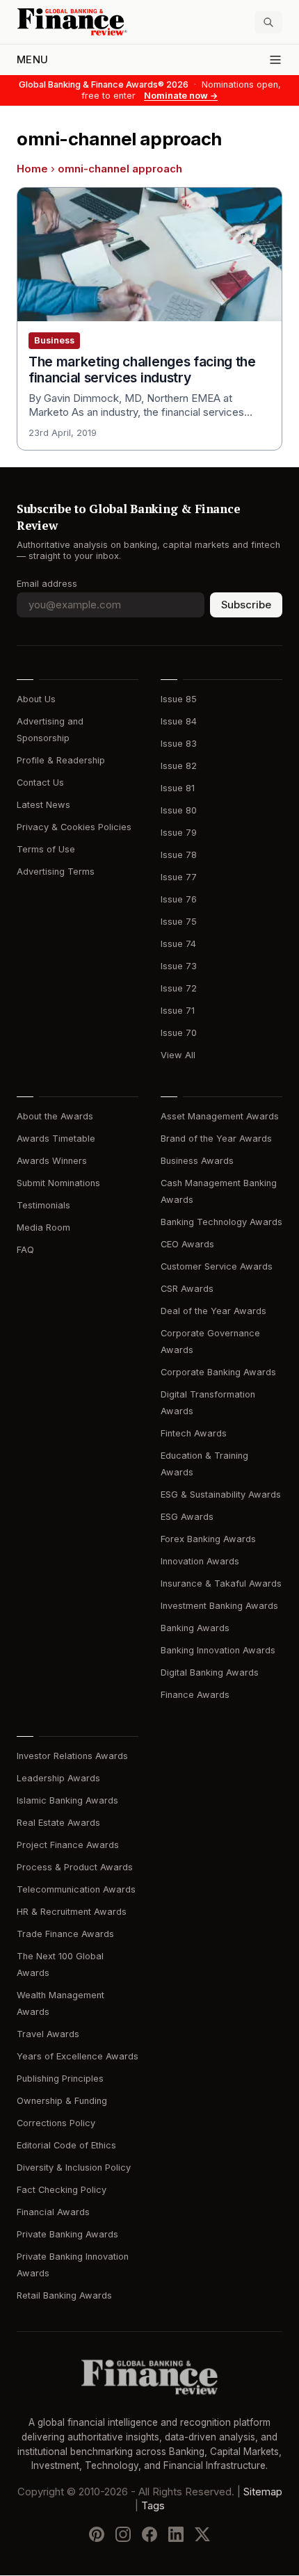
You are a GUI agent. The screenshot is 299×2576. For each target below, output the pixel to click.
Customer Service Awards (217, 1266)
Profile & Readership (61, 760)
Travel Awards (48, 2034)
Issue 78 (179, 855)
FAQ (25, 1250)
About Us (36, 699)
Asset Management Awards (220, 1116)
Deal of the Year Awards (213, 1311)
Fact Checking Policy (62, 2190)
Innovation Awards (200, 1561)
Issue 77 (179, 877)
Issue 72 (179, 988)
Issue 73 (179, 966)
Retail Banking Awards (64, 2295)
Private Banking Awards (67, 2234)
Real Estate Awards (58, 1823)
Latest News (43, 805)
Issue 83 (179, 744)
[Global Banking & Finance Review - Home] (80, 22)
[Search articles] (268, 22)
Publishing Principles (60, 2079)
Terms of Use (46, 849)
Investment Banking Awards (219, 1606)
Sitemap (263, 2493)
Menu (32, 60)
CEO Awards (187, 1244)
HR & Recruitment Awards (72, 1912)
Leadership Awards (58, 1778)
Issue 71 (178, 1011)
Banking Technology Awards (221, 1222)
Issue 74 (178, 944)
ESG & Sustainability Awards (221, 1494)
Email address (47, 584)
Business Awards (197, 1161)
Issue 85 (179, 699)
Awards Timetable (56, 1139)
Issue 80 (179, 810)
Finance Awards (195, 1695)
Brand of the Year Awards (216, 1139)
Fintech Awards (194, 1433)
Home (32, 169)
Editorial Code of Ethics (66, 2145)
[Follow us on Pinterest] (97, 2535)
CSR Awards (187, 1289)
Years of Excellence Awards (78, 2056)
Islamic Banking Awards (67, 1800)
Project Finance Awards (68, 1845)
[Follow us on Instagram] (123, 2535)
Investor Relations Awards (72, 1756)
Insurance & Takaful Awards (221, 1583)
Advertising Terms (56, 872)
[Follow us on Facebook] (149, 2535)
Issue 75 (179, 922)
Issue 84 (179, 721)
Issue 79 (179, 833)
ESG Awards (187, 1517)
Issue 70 (179, 1033)
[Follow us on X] (202, 2535)
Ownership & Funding (62, 2101)
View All (178, 1055)
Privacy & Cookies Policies (74, 827)
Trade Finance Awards (65, 1934)
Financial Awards (53, 2212)
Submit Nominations (58, 1183)
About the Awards (55, 1116)
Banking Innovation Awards (218, 1650)
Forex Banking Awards (208, 1539)
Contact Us (40, 783)
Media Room (43, 1228)
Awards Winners (52, 1161)
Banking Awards (195, 1628)
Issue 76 (179, 899)
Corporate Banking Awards (218, 1372)
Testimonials (43, 1205)
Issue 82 (179, 766)
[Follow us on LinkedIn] (176, 2535)
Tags (153, 2506)
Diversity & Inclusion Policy (74, 2168)
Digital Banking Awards (210, 1672)
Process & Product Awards (75, 1867)
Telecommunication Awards (76, 1889)
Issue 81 (178, 788)
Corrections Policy (56, 2123)
